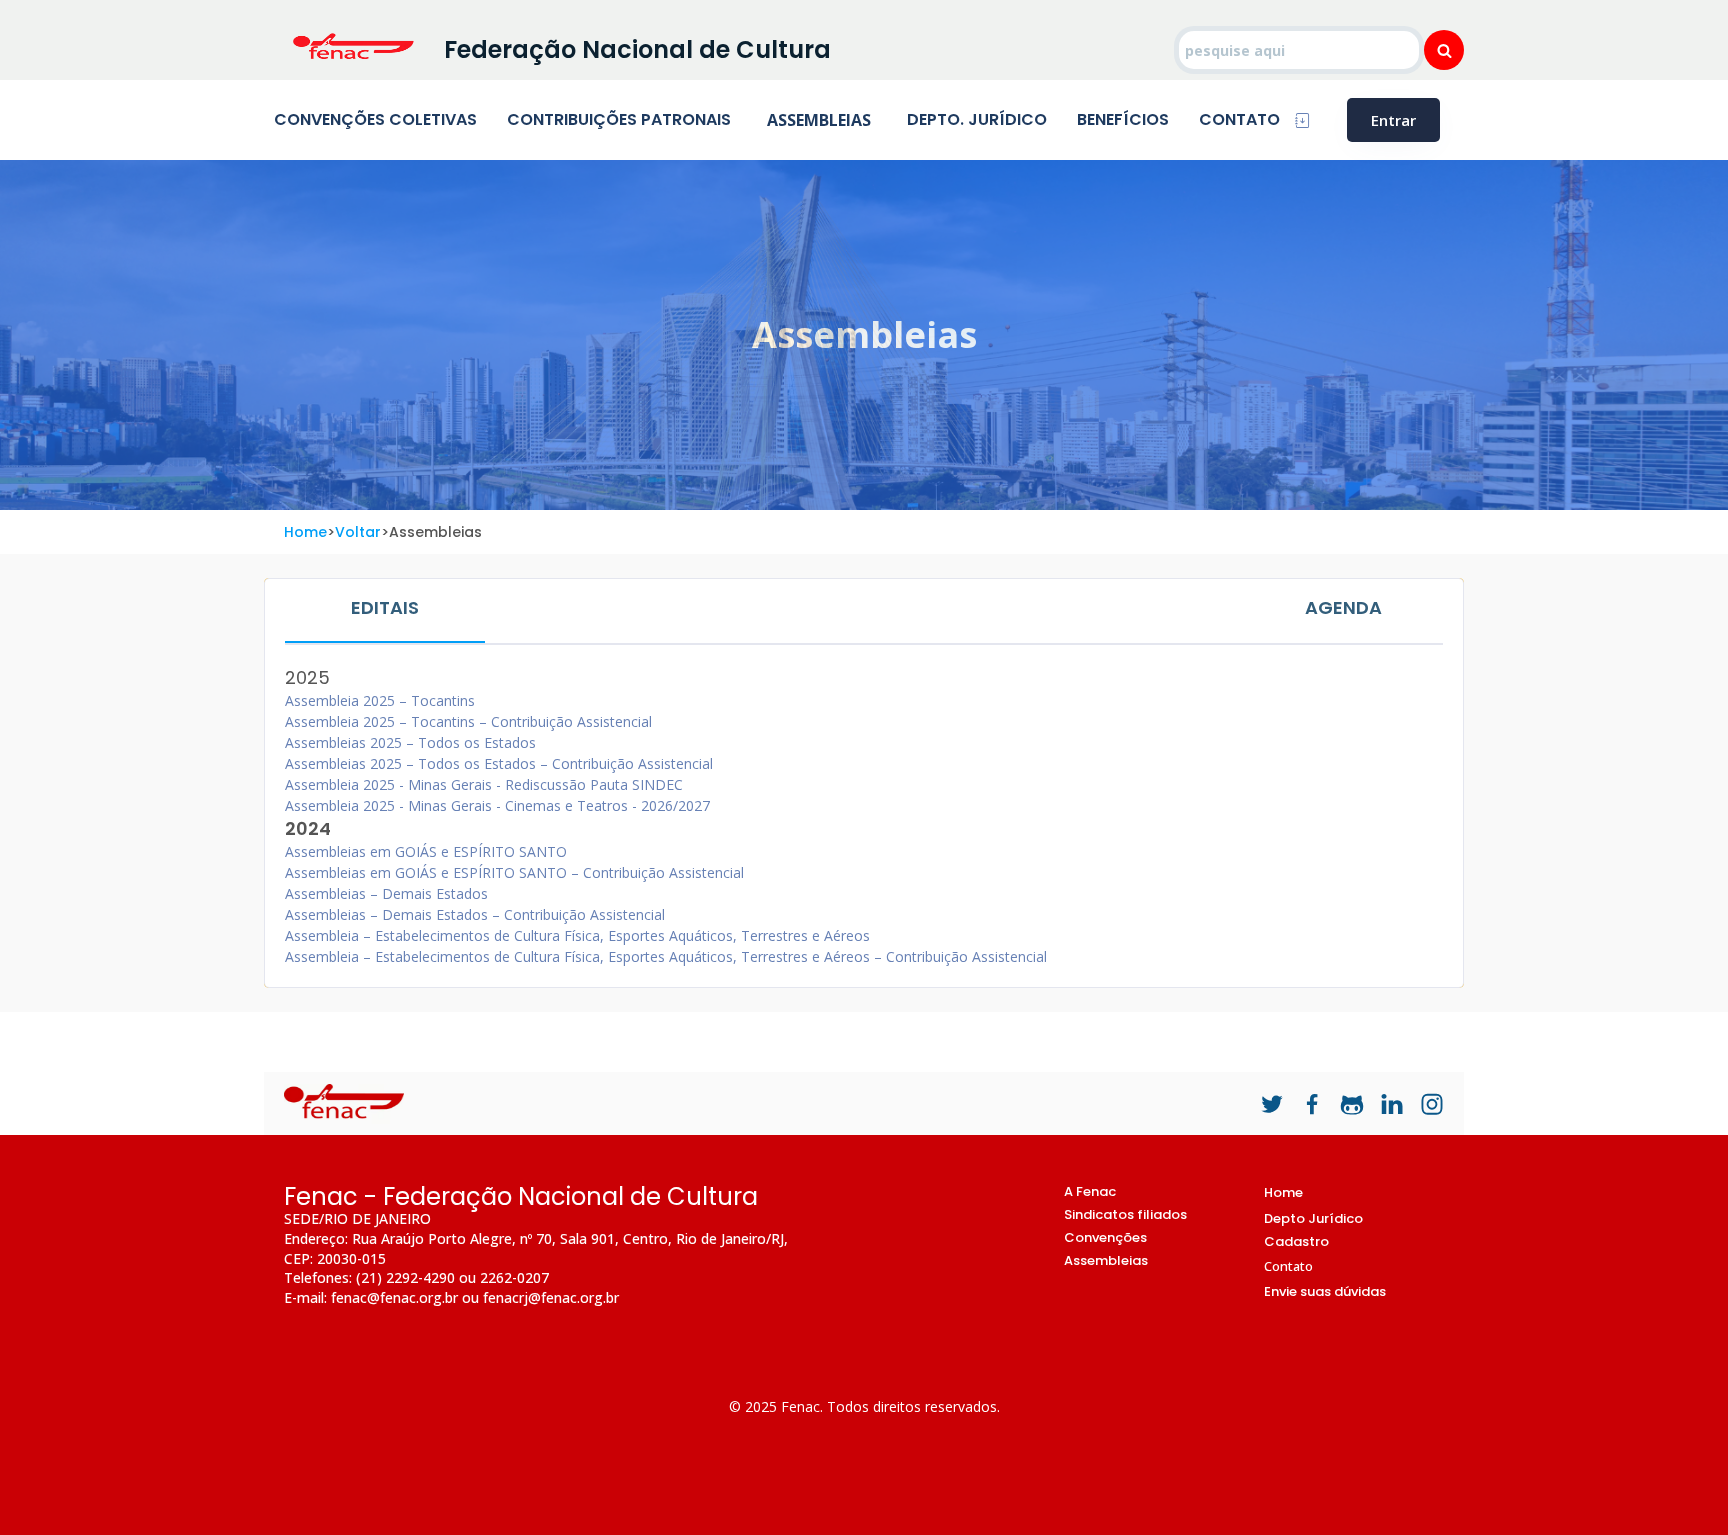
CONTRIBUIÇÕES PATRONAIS (619, 119)
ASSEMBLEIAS (819, 120)
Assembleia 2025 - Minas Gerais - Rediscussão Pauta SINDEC (484, 784)
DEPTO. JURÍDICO (977, 119)
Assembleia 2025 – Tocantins (380, 700)
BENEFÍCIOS (1123, 119)
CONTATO (1239, 119)
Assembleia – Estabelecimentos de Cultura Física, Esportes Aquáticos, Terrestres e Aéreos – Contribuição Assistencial (666, 956)
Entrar (1393, 120)
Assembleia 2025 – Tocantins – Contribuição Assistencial (468, 721)
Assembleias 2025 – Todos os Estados (410, 742)
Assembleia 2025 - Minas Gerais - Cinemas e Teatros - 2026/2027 (497, 805)
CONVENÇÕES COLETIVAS (375, 119)
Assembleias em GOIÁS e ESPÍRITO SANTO (426, 851)
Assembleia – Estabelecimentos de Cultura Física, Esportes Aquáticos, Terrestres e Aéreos (577, 935)
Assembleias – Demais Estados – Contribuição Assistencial (475, 914)
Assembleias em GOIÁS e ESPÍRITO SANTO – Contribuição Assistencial (514, 872)
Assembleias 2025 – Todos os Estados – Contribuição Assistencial (499, 763)
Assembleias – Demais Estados (386, 893)
